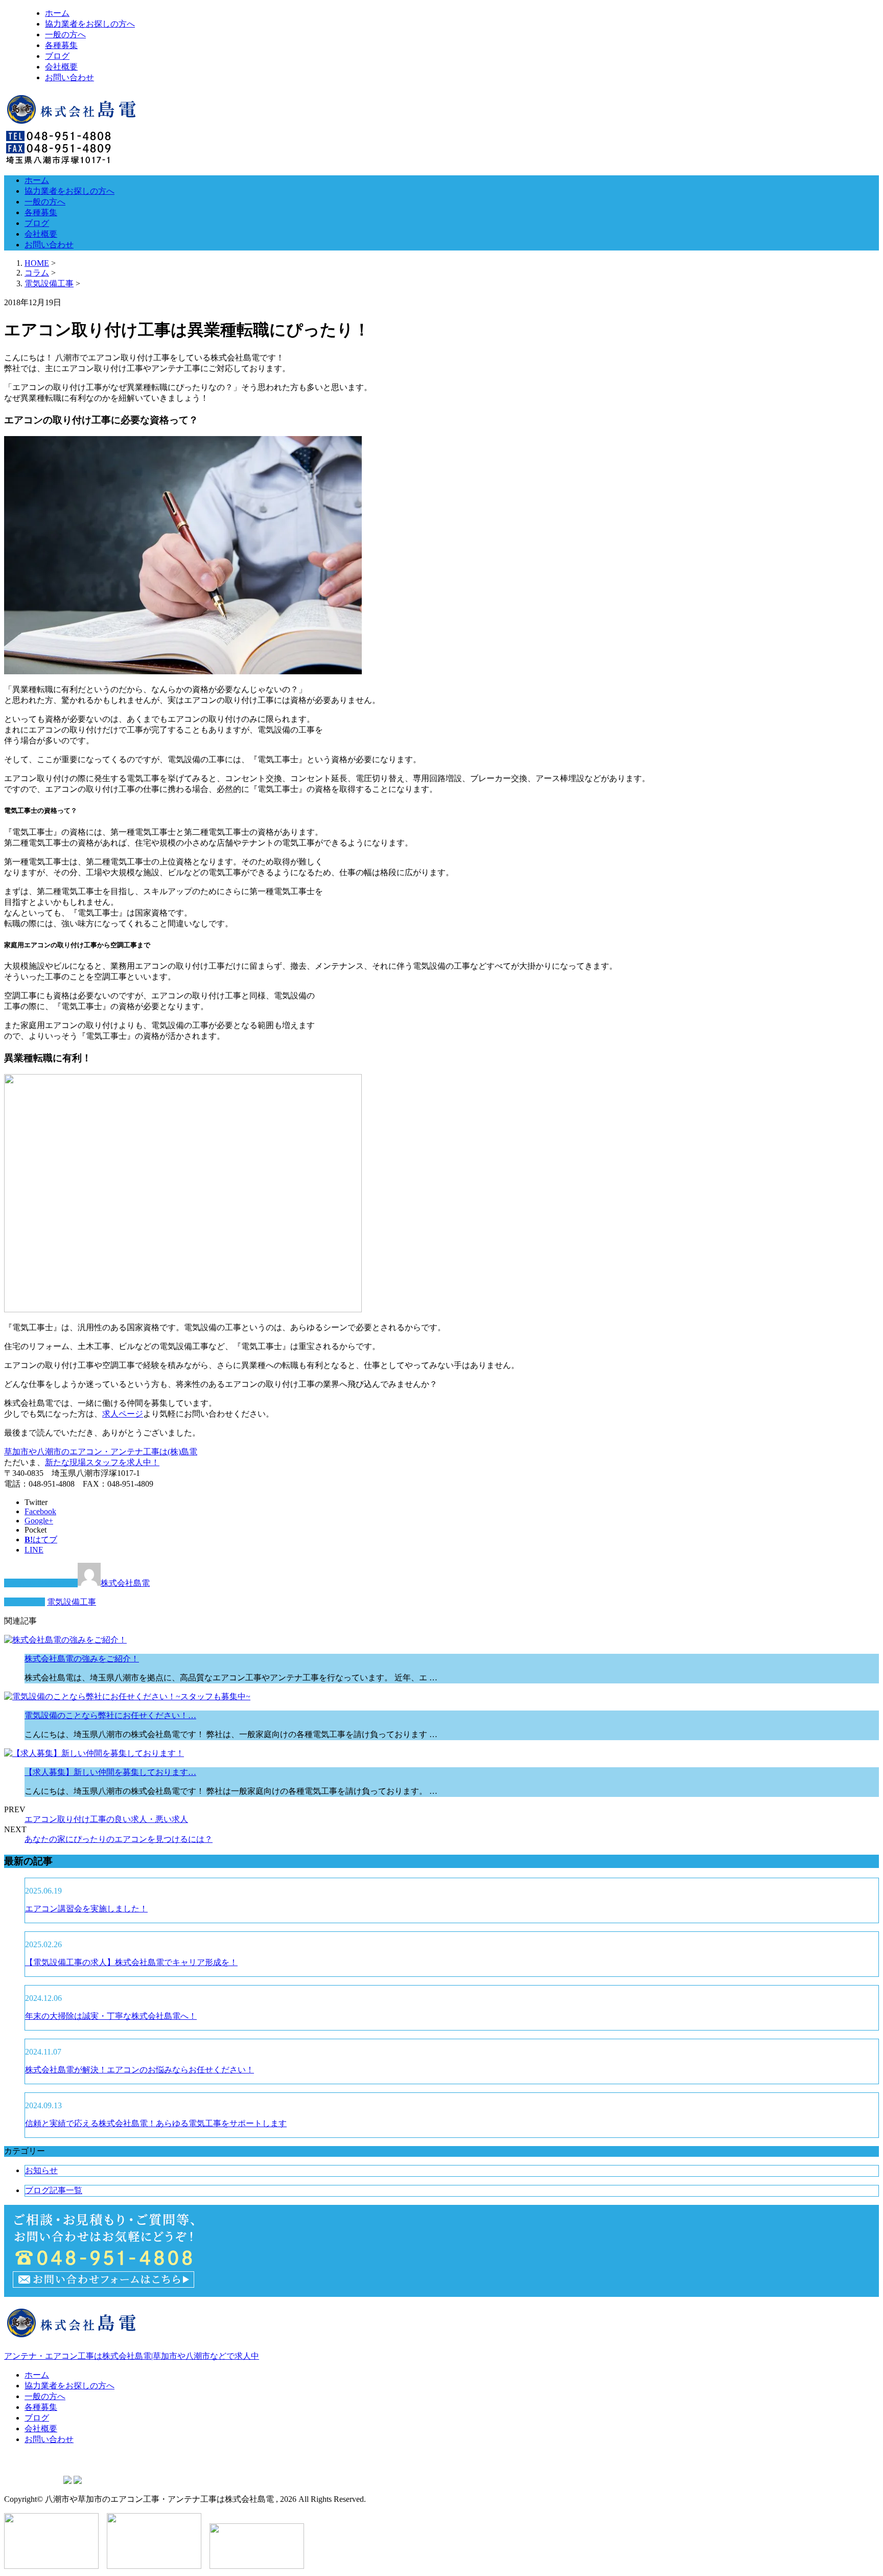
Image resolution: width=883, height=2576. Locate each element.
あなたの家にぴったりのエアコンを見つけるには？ (119, 1839)
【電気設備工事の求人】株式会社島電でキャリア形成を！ (131, 1962)
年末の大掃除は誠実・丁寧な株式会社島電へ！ (111, 2016)
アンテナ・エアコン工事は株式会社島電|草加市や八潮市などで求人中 (132, 2356)
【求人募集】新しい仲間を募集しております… (110, 1772)
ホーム (57, 13)
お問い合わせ (69, 77)
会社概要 (61, 67)
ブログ (57, 56)
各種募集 (61, 45)
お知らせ (41, 2170)
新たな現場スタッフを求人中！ (102, 1462)
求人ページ (123, 1414)
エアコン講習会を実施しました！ (86, 1909)
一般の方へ (65, 35)
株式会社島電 (125, 1583)
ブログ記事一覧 (54, 2190)
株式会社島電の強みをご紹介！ (82, 1659)
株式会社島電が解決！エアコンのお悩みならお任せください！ (140, 2070)
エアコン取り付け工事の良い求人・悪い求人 (106, 1819)
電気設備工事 (49, 283)
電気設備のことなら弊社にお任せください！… (110, 1715)
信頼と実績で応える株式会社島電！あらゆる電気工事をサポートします (156, 2123)
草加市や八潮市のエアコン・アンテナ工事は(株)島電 (101, 1452)
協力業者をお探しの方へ (90, 24)
